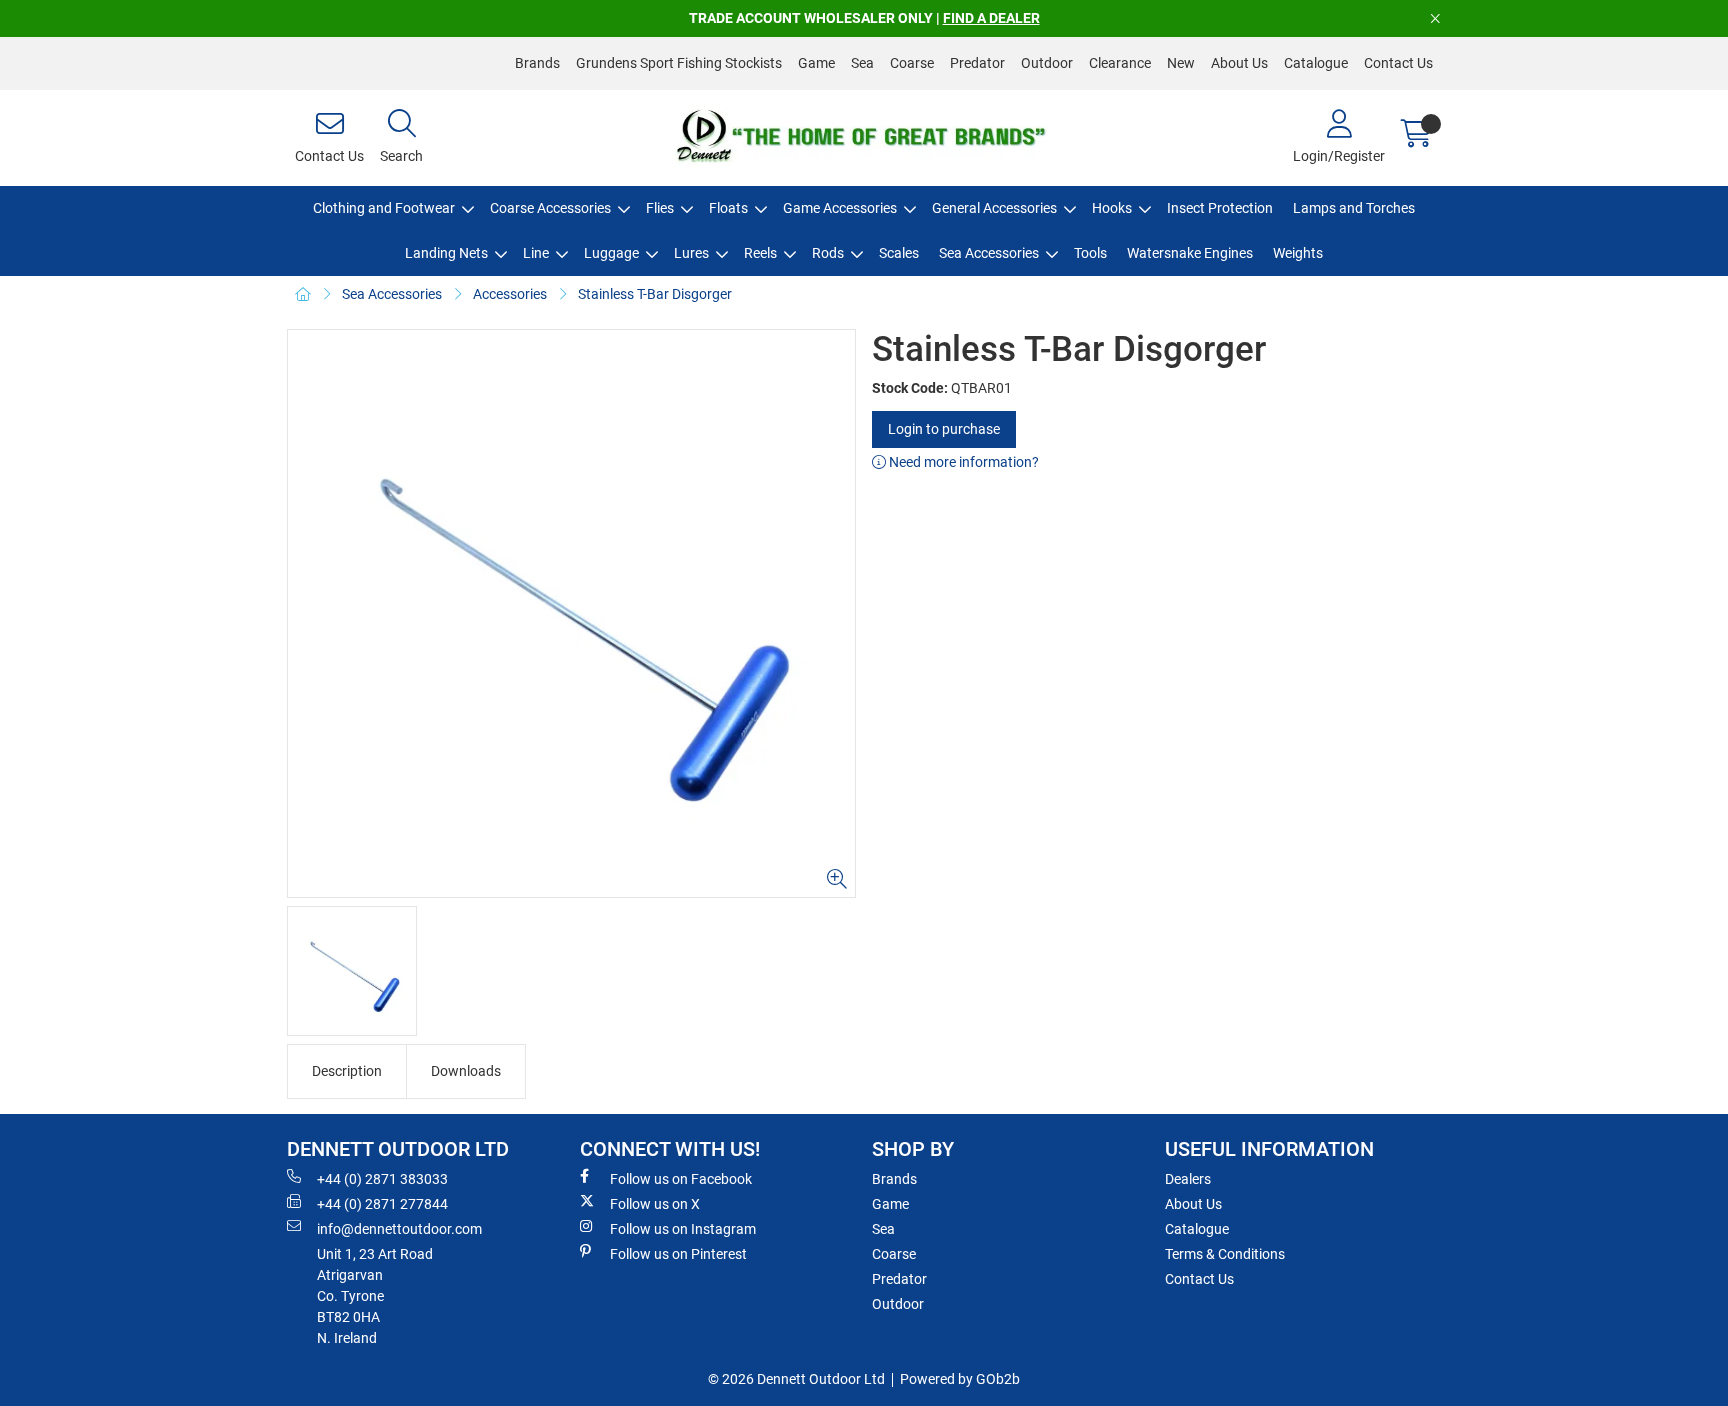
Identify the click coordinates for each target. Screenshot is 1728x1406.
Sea (862, 63)
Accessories (510, 294)
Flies (660, 208)
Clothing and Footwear (384, 208)
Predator (977, 63)
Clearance (1120, 63)
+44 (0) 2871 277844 (382, 1204)
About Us (1239, 63)
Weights (1298, 253)
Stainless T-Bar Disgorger (655, 294)
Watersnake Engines (1190, 253)
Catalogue (1316, 63)
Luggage (611, 253)
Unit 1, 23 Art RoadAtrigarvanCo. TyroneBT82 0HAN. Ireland (375, 1296)
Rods (828, 253)
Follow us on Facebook (681, 1179)
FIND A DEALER (991, 18)
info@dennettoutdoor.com (399, 1229)
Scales (899, 253)
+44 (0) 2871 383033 (382, 1179)
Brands (537, 63)
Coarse (912, 63)
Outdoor (1047, 63)
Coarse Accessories (550, 208)
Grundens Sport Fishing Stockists (679, 63)
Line (536, 253)
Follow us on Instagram (683, 1229)
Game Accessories (840, 208)
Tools (1090, 253)
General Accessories (994, 208)
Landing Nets (446, 253)
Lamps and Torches (1354, 208)
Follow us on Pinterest (678, 1254)
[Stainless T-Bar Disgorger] (571, 613)
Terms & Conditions (1225, 1254)
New (1181, 63)
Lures (691, 253)
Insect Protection (1220, 208)
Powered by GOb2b (960, 1379)
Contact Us (1398, 63)
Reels (760, 253)
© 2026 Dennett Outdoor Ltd (796, 1379)
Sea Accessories (989, 253)
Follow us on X (655, 1204)
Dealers (1188, 1179)
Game (816, 63)
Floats (728, 208)
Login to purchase (944, 429)
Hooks (1112, 208)
